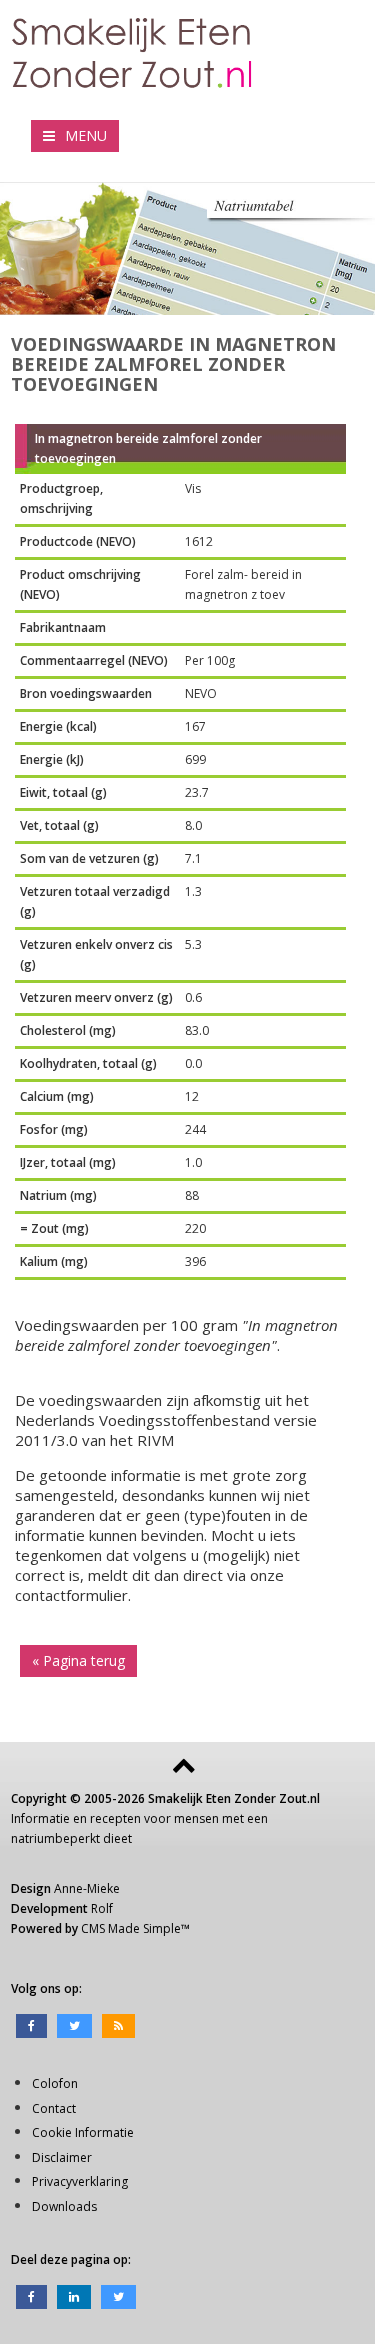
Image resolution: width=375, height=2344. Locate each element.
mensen (196, 1818)
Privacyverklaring (80, 2181)
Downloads (64, 2206)
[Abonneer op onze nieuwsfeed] (118, 2024)
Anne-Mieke (87, 1888)
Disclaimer (62, 2157)
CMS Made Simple (131, 1928)
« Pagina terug (78, 1660)
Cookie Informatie (83, 2132)
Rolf (102, 1908)
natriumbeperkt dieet (71, 1838)
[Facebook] (31, 2024)
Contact (54, 2108)
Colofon (55, 2083)
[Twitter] (74, 2024)
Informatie (40, 1818)
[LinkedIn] (74, 2295)
